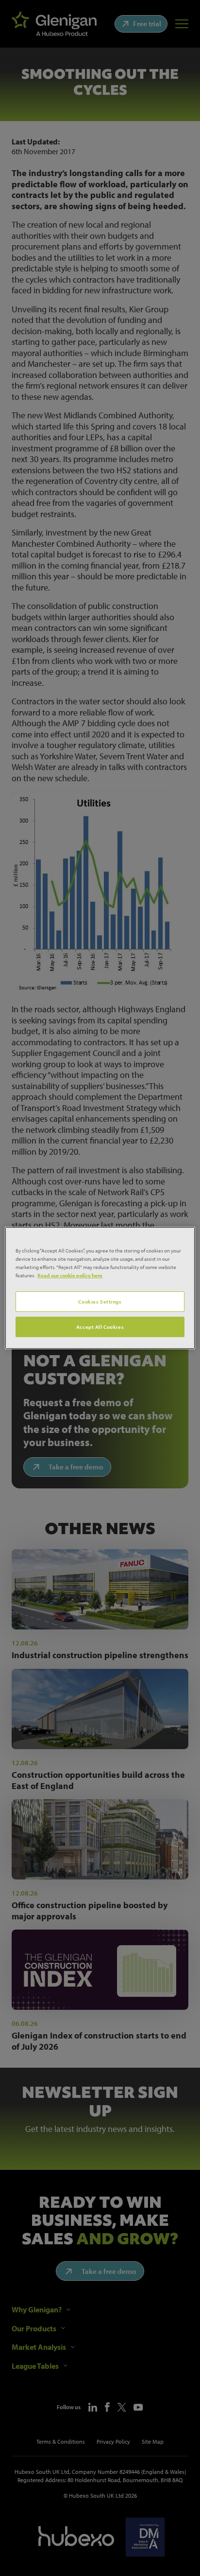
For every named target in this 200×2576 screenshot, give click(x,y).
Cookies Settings (100, 1301)
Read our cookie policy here (70, 1275)
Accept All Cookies (100, 1327)
